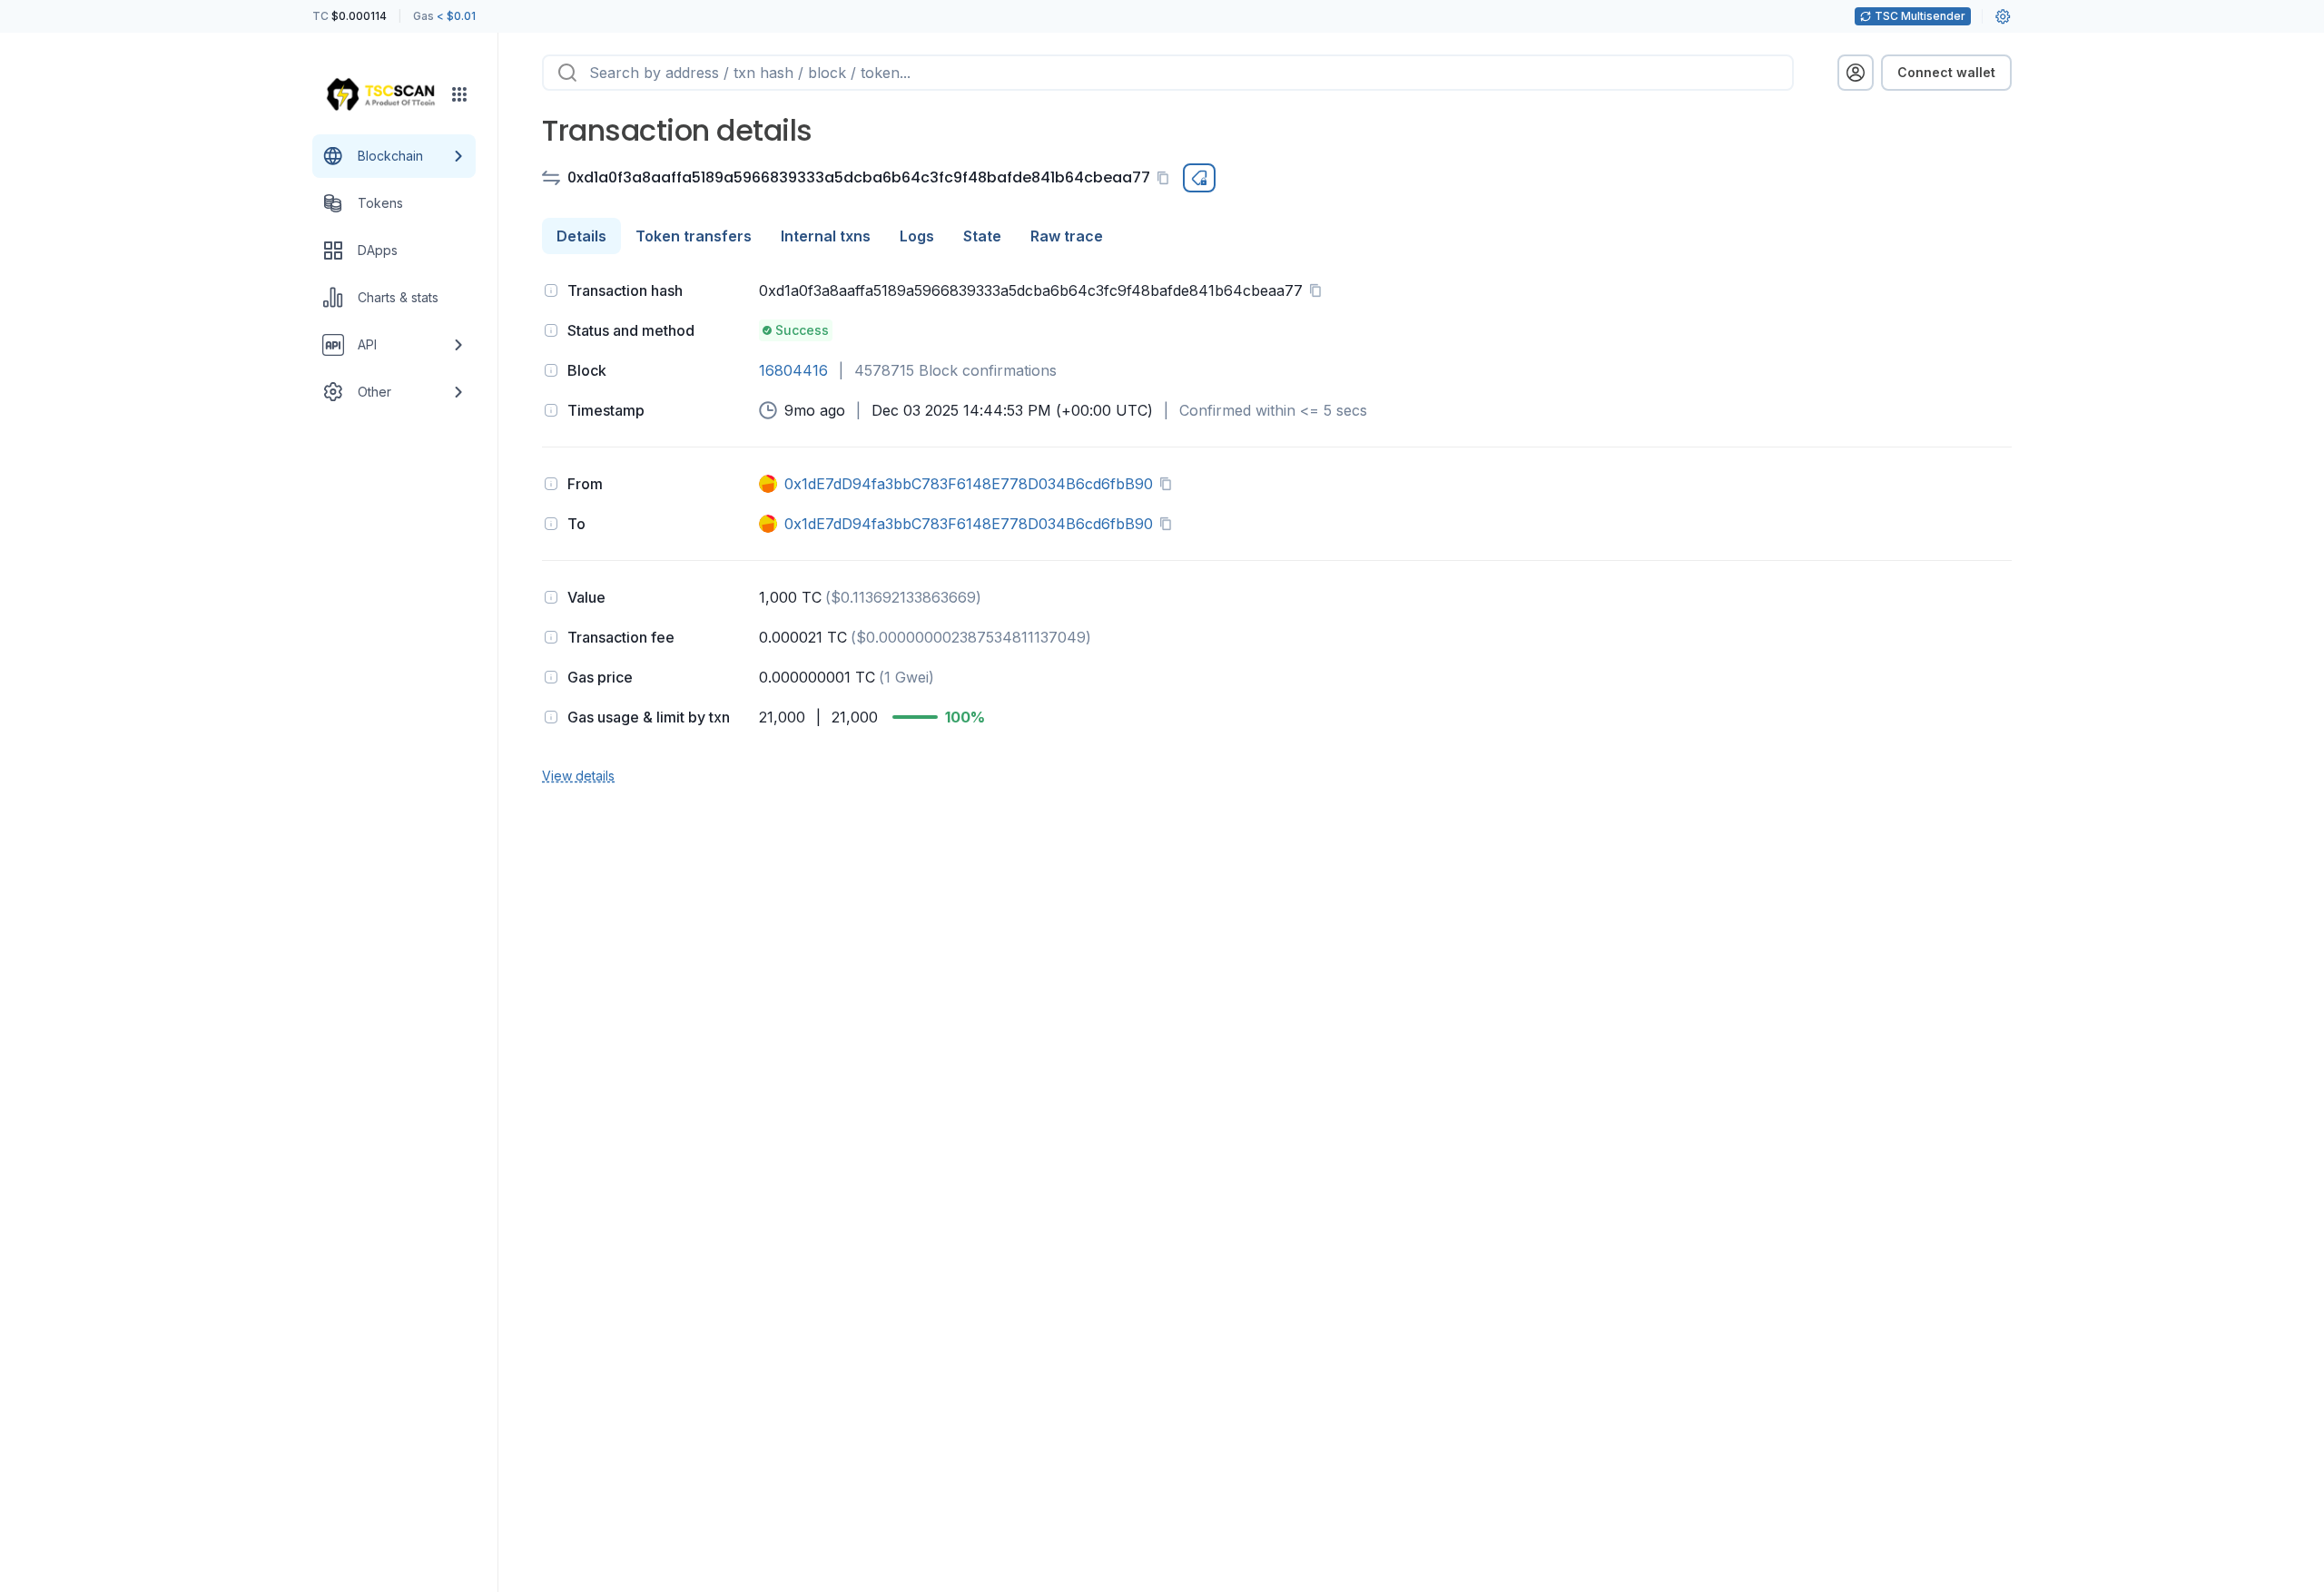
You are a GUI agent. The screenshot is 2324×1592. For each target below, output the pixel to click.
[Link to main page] (380, 94)
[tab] (581, 236)
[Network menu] (459, 94)
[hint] (551, 290)
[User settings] (2003, 16)
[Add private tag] (1199, 178)
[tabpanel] (1277, 531)
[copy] (1167, 178)
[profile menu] (1856, 73)
